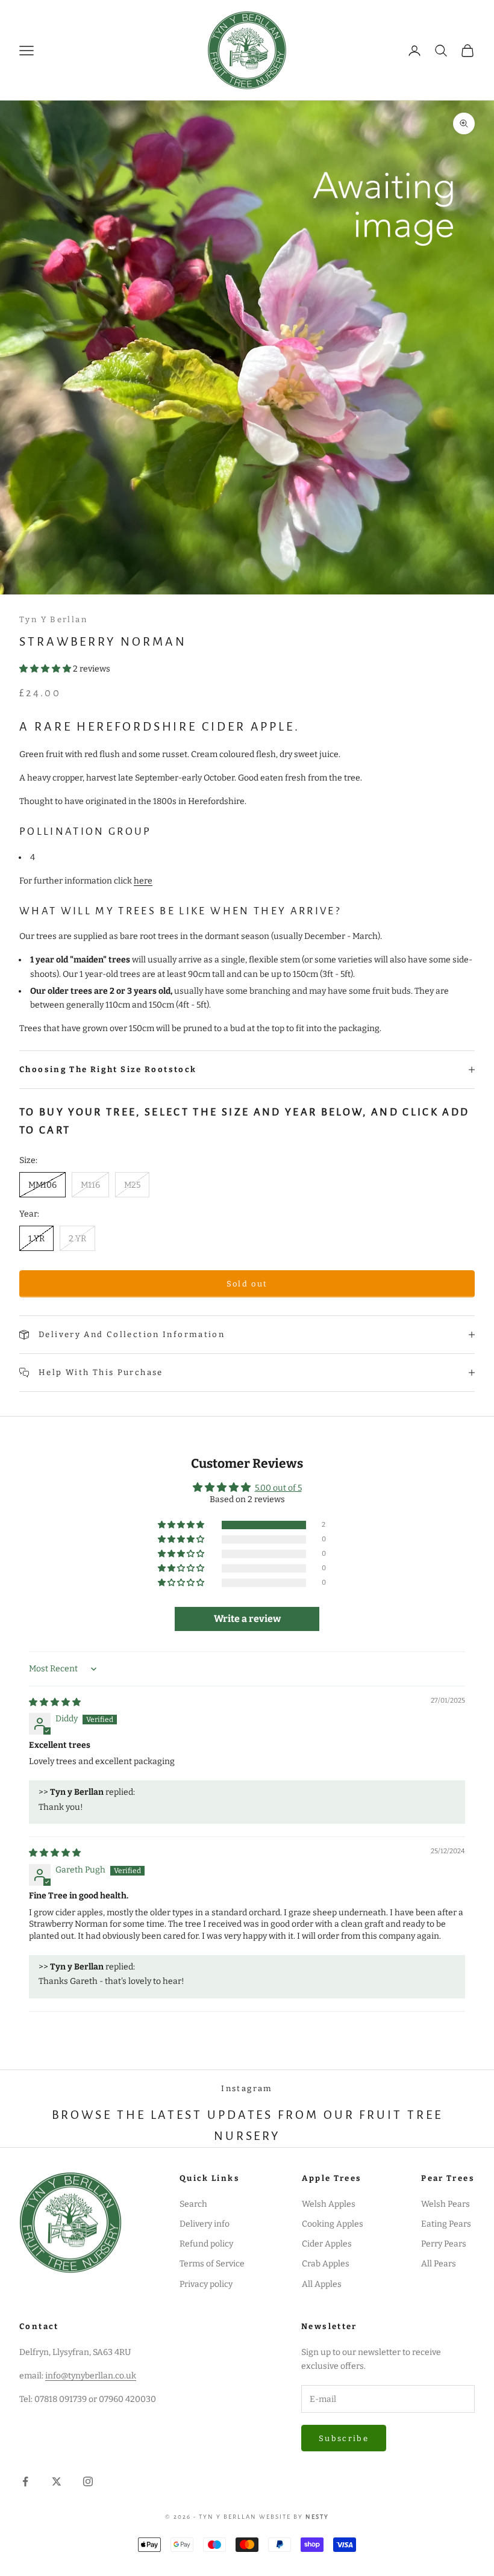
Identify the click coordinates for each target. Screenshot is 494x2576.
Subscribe (344, 2438)
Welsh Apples (329, 2204)
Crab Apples (326, 2264)
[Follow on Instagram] (88, 2481)
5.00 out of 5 (278, 1488)
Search (193, 2204)
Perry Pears (444, 2244)
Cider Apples (327, 2244)
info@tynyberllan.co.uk (91, 2376)
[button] (46, 669)
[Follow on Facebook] (25, 2481)
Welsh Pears (446, 2204)
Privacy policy (206, 2284)
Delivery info (205, 2224)
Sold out (247, 1284)
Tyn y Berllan (53, 619)
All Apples (322, 2284)
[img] (55, 1702)
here (143, 881)
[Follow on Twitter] (57, 2481)
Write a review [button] (247, 1619)
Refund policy (206, 2244)
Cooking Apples (333, 2224)
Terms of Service (212, 2264)
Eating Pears (446, 2224)
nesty (317, 2517)
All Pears (439, 2264)
